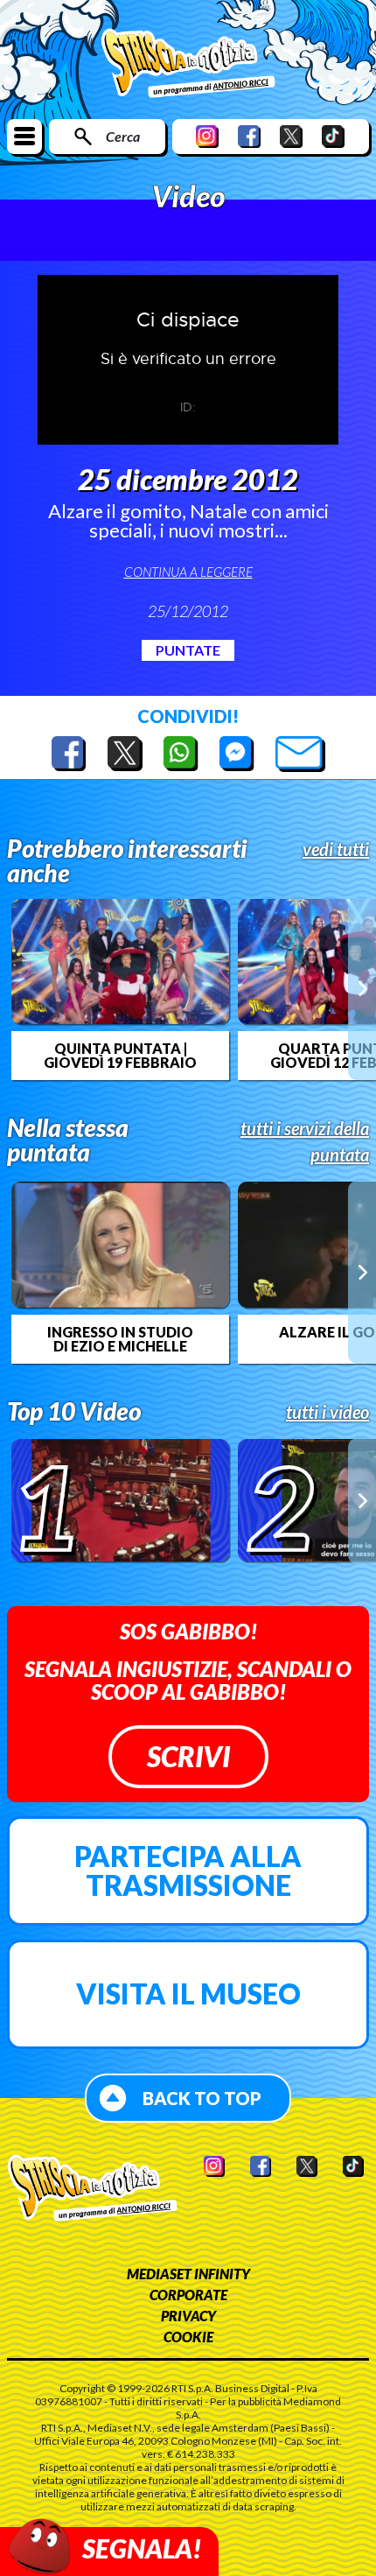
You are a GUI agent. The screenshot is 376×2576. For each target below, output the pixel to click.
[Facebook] (249, 136)
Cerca (123, 136)
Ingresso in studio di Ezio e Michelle (120, 1339)
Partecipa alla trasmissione (188, 1871)
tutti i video (327, 1412)
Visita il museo (188, 1993)
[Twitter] (291, 136)
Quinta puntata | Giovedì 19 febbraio (120, 1056)
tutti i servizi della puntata (305, 1141)
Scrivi (188, 1756)
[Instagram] (207, 136)
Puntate (188, 650)
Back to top (202, 2098)
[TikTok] (333, 136)
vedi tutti (336, 849)
